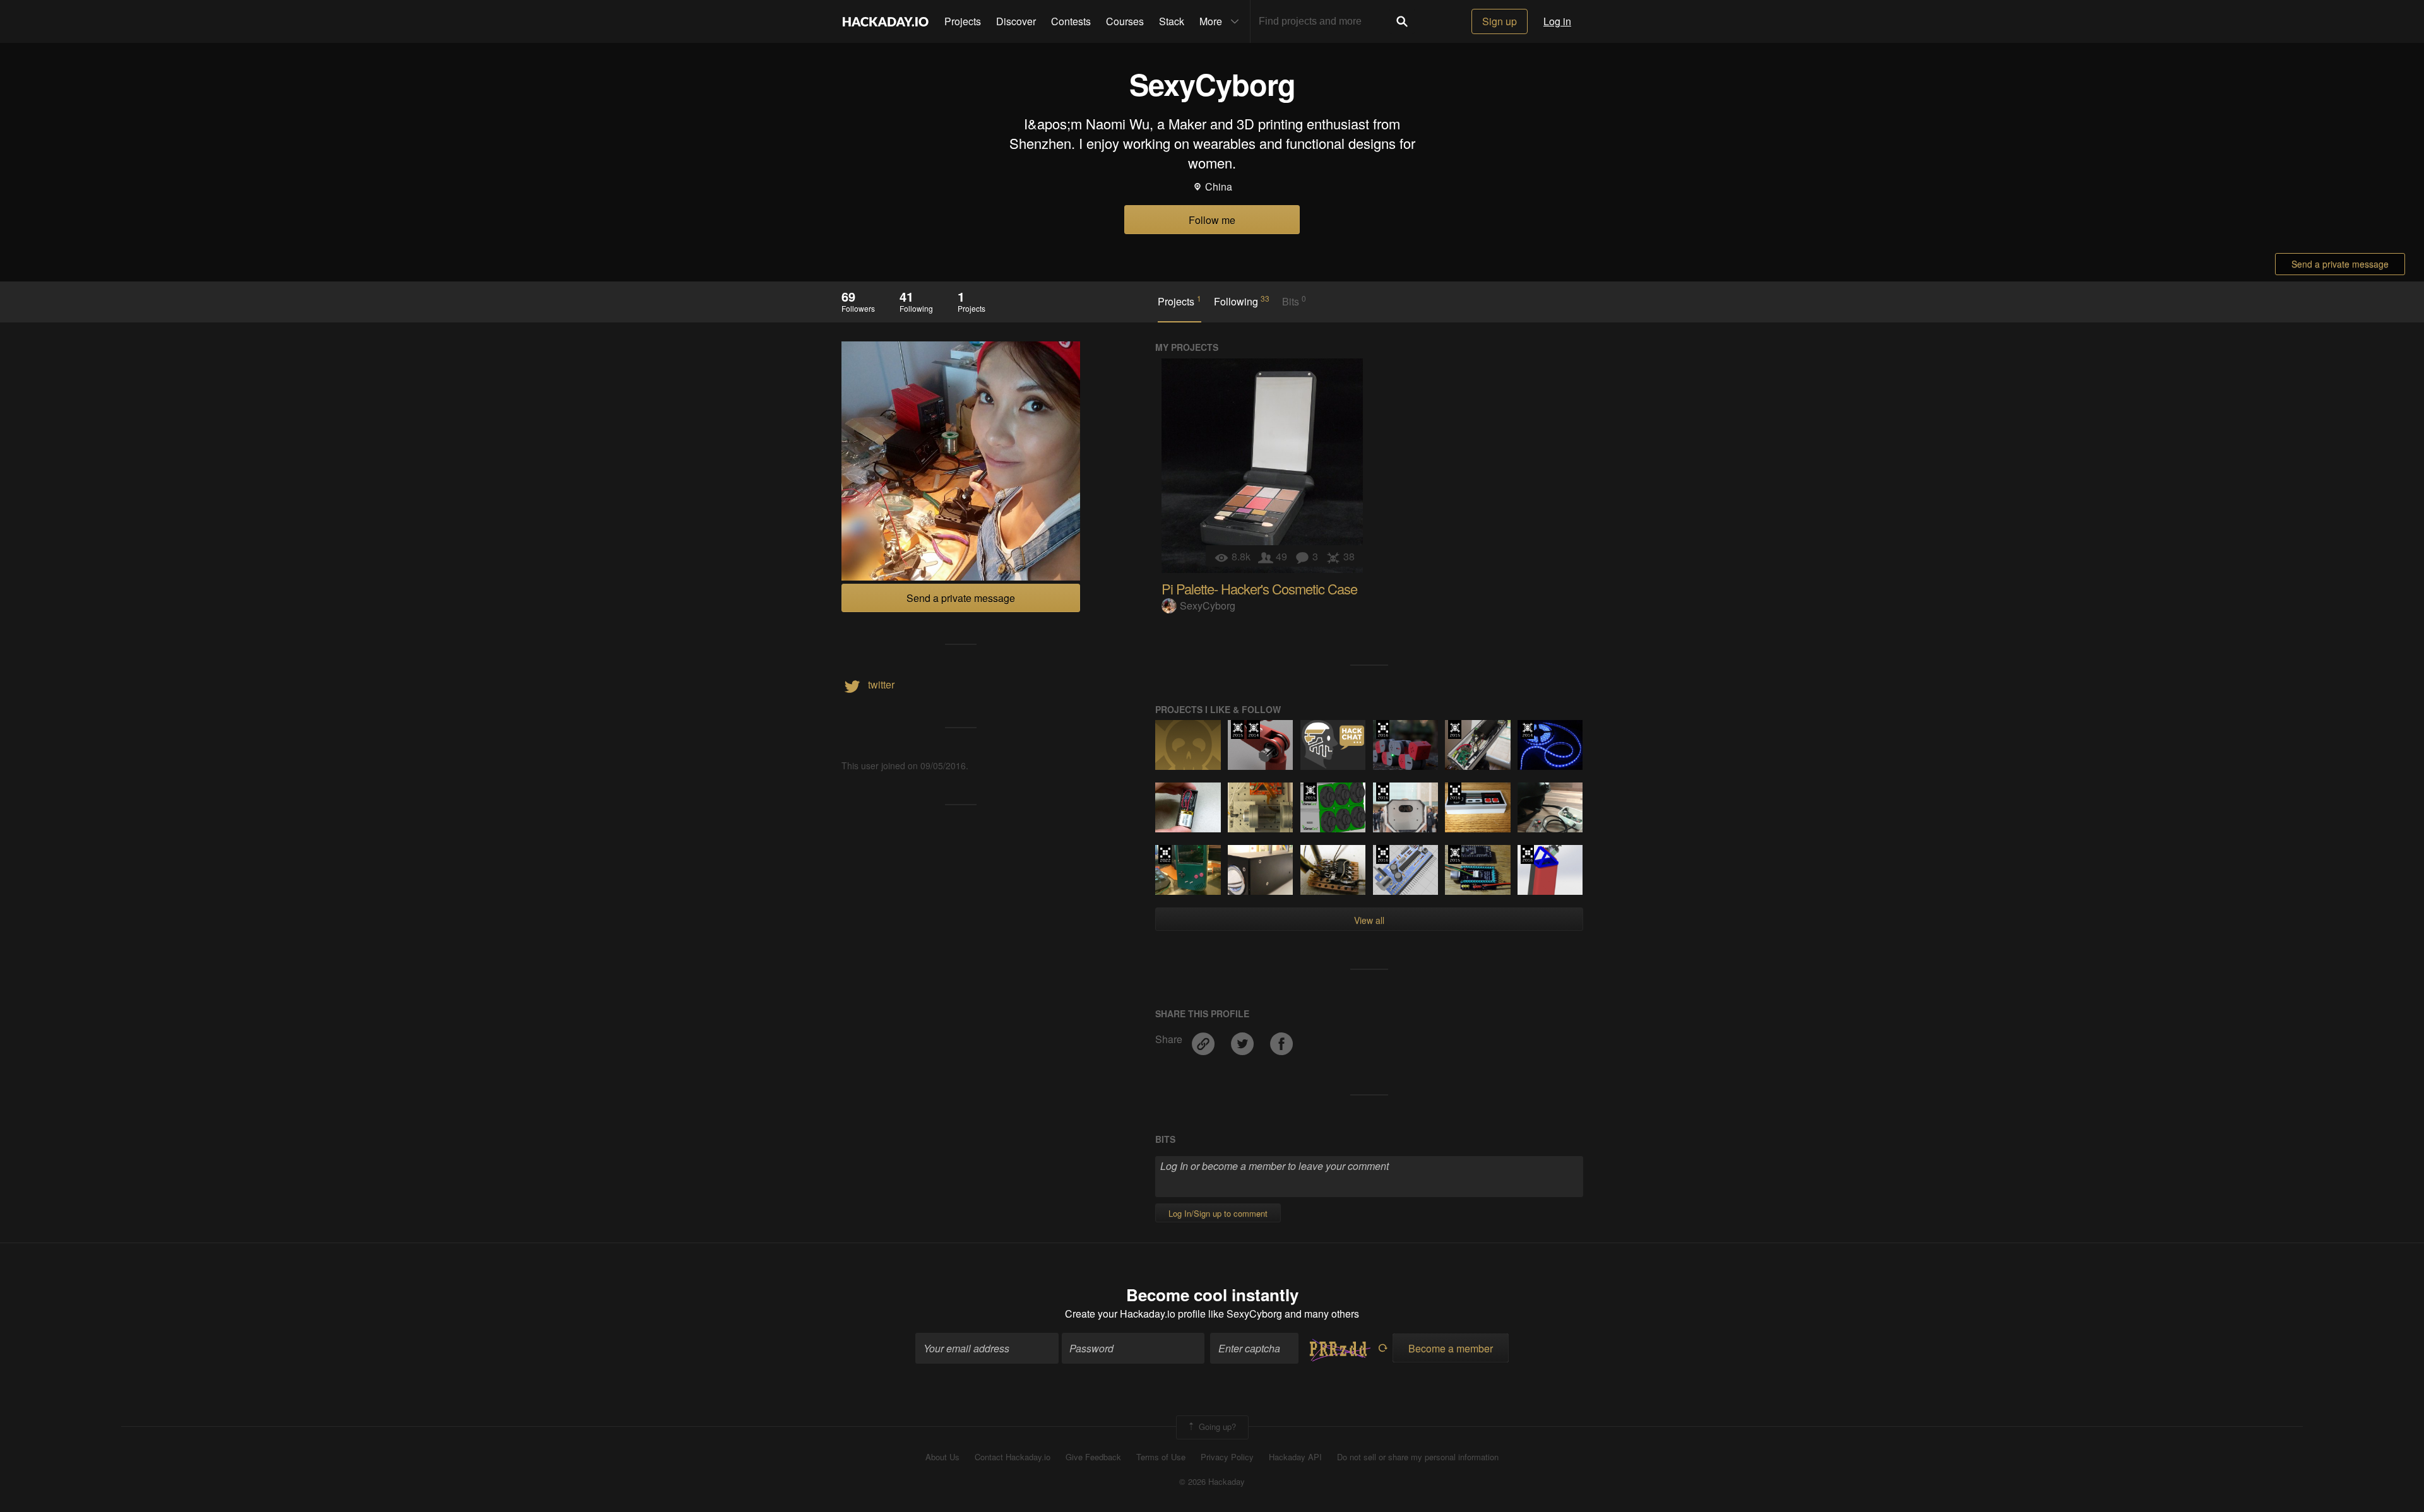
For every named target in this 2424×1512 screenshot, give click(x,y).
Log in (1557, 21)
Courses (1125, 21)
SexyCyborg (1208, 605)
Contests (1071, 21)
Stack (1172, 21)
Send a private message (2340, 264)
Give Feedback (1093, 1457)
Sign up (1500, 21)
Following (1242, 301)
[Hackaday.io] (886, 21)
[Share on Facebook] (1281, 1039)
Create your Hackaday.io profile (1135, 1314)
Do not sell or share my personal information (1418, 1457)
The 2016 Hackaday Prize (1383, 729)
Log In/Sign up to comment (1218, 1213)
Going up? (1216, 1426)
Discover (1016, 21)
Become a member (1451, 1348)
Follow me (1212, 220)
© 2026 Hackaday (1212, 1482)
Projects (963, 21)
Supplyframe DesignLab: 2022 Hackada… (1165, 854)
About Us (942, 1457)
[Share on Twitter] (1244, 1039)
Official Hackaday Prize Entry (1253, 729)
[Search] (1402, 21)
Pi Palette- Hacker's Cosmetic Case (1259, 588)
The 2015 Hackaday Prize (1238, 729)
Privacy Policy (1227, 1457)
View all (1369, 920)
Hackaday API (1295, 1457)
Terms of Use (1161, 1457)
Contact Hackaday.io (1013, 1457)
